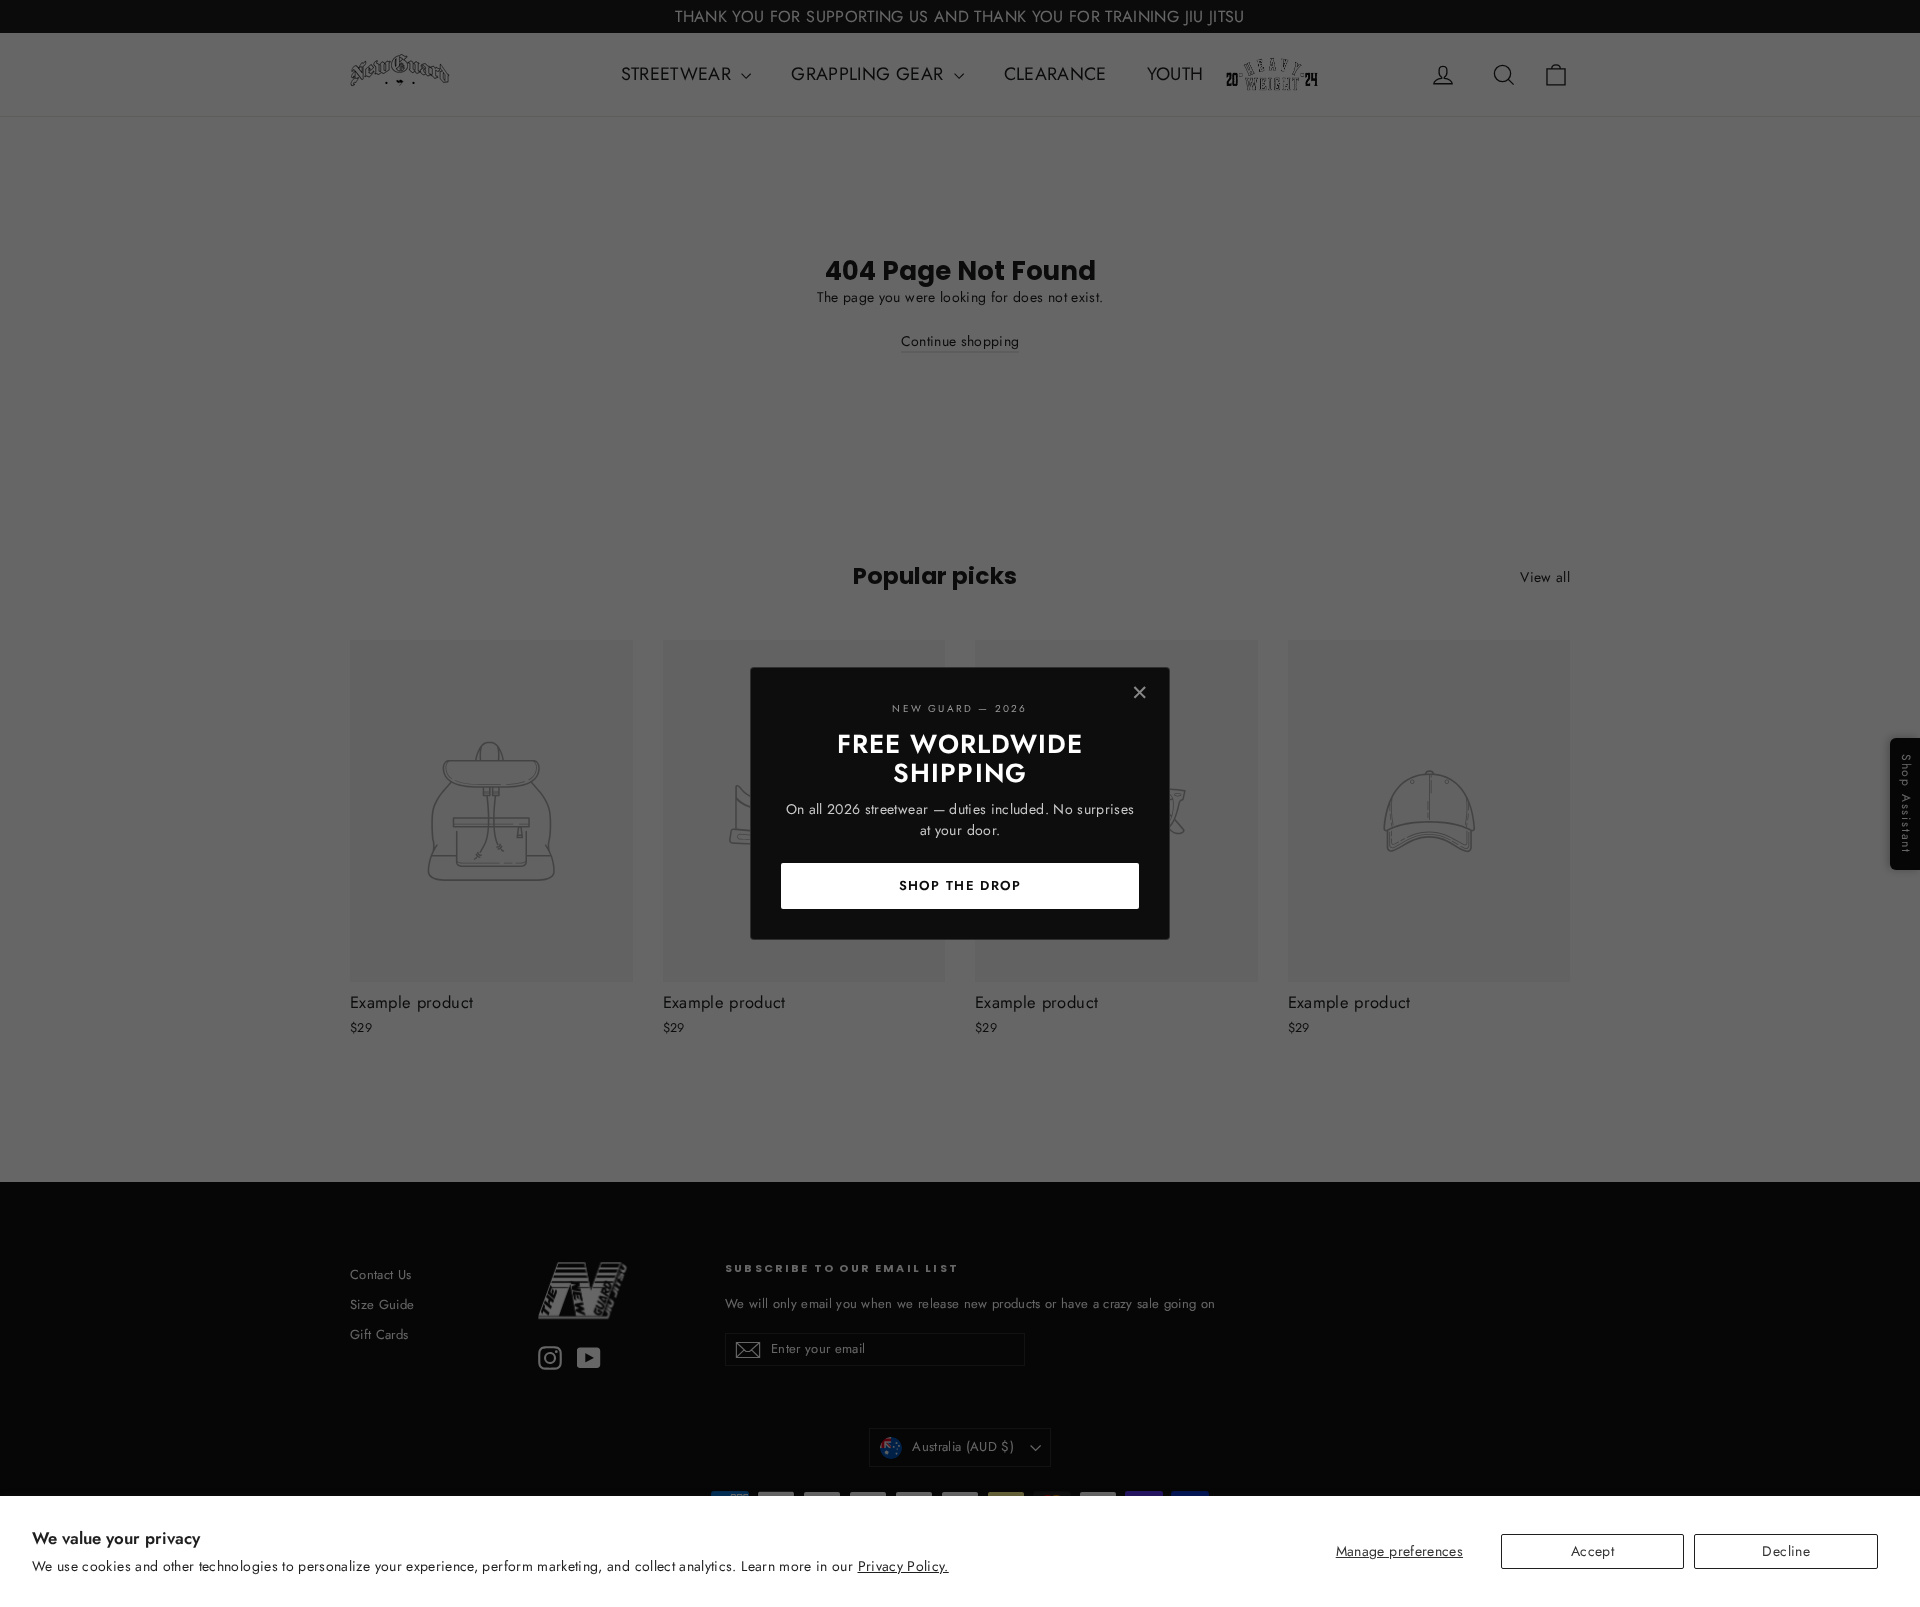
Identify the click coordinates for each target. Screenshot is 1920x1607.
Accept (1592, 1551)
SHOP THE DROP (960, 885)
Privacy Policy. (903, 1566)
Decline (1785, 1551)
